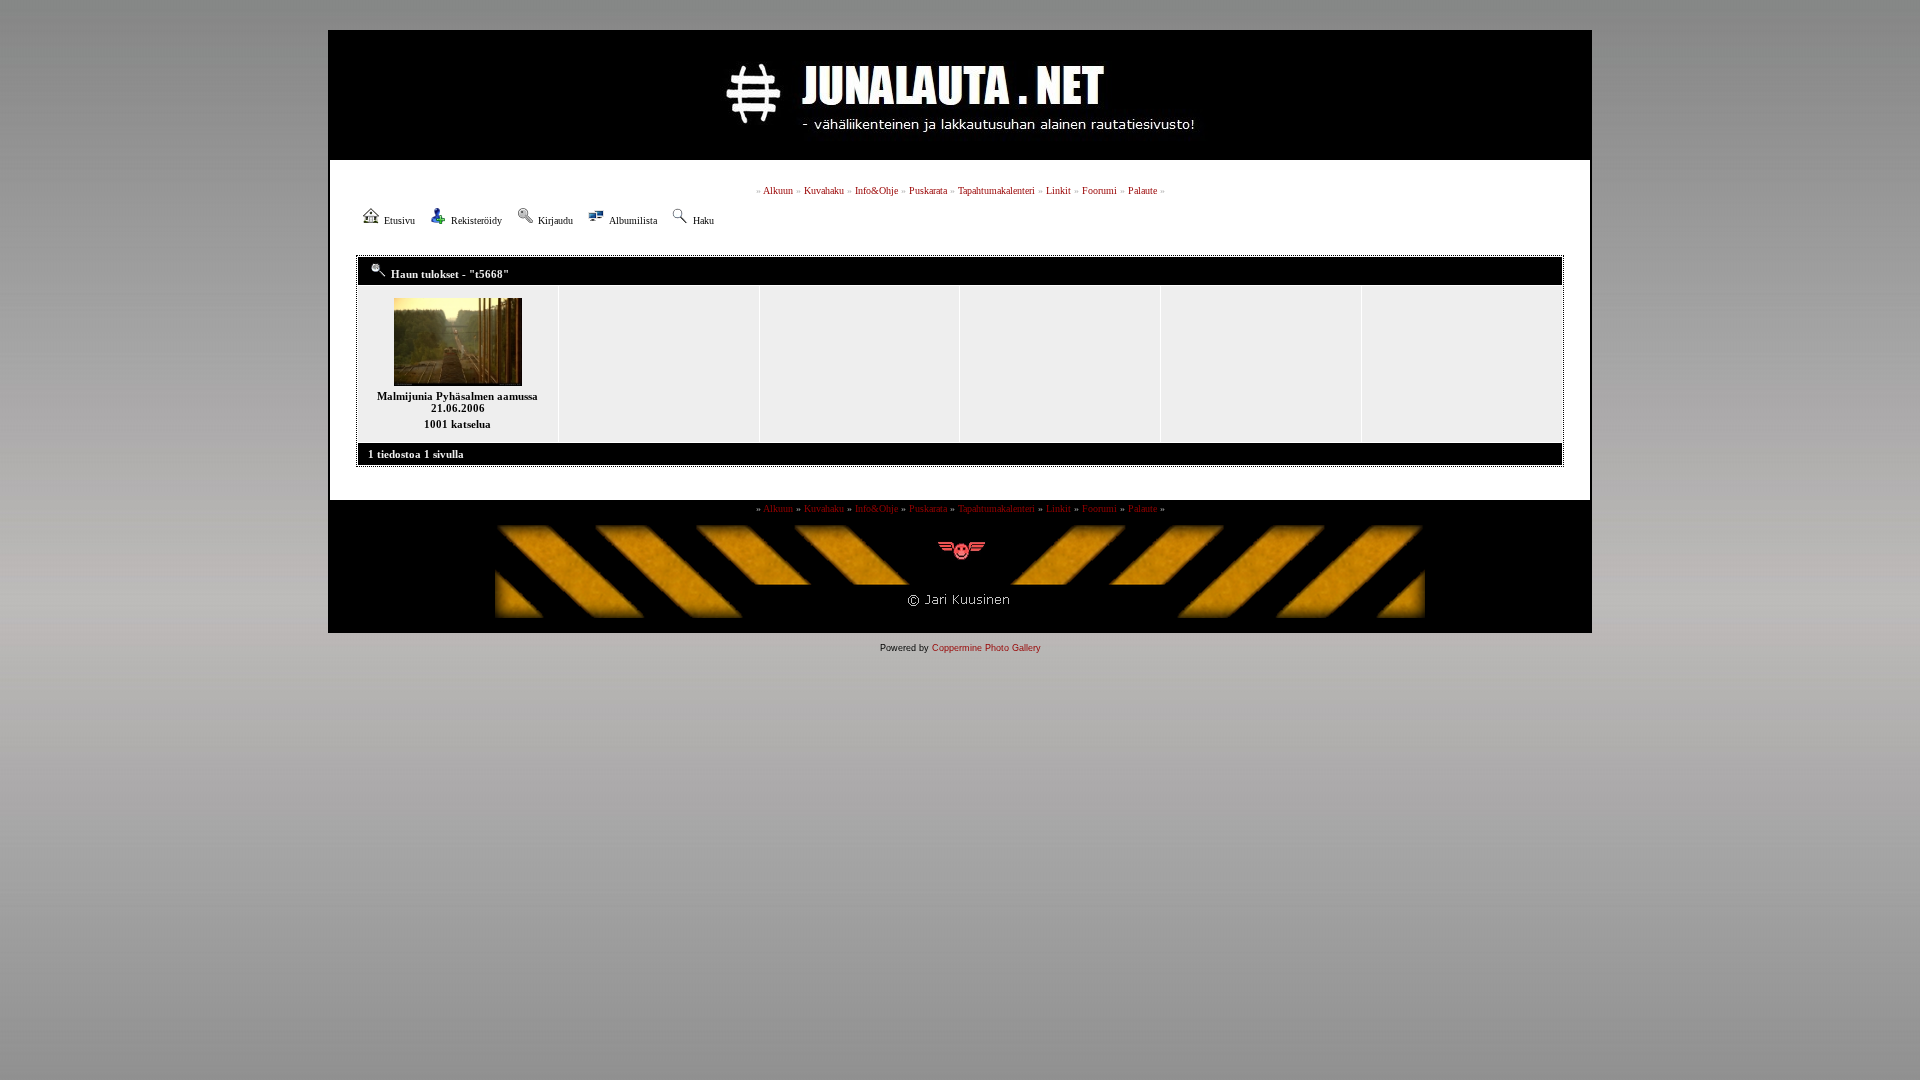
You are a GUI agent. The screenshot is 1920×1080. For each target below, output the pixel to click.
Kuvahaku (824, 190)
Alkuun (778, 190)
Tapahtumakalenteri (996, 190)
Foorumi (1099, 190)
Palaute (1142, 190)
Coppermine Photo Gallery (986, 648)
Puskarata (928, 190)
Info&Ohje (876, 190)
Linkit (1058, 190)
